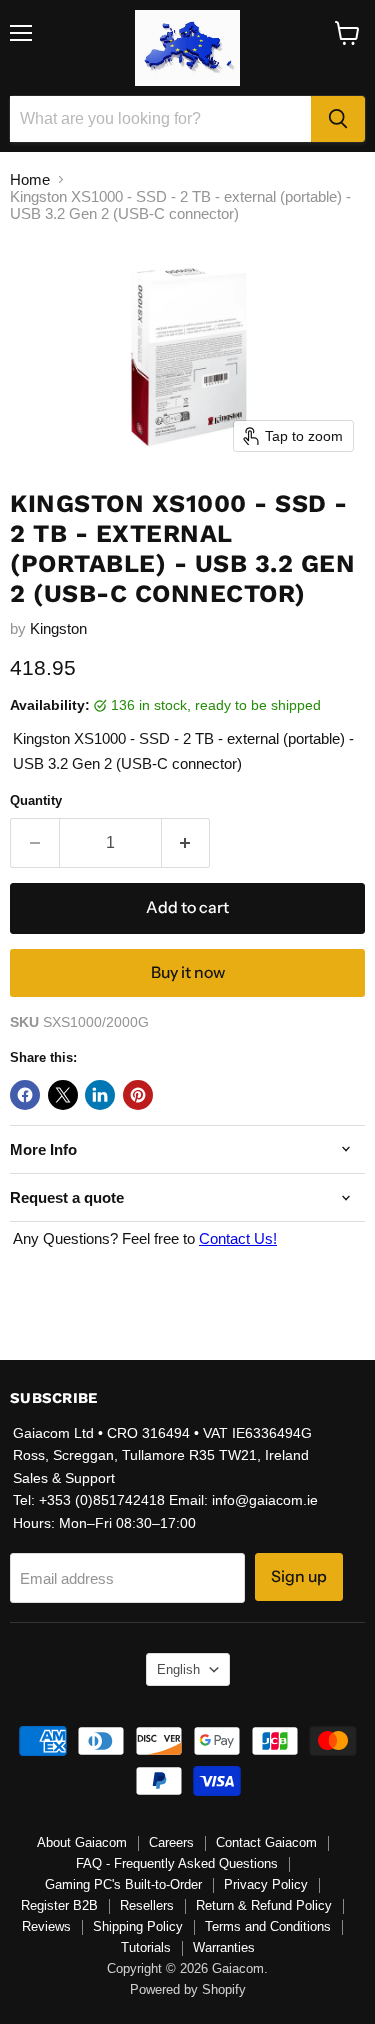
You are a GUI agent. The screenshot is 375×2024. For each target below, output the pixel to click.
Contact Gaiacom (266, 1842)
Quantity (36, 800)
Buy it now (188, 972)
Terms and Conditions (268, 1926)
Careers (171, 1842)
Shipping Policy (138, 1926)
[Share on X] (63, 1095)
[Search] (338, 119)
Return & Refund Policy (264, 1905)
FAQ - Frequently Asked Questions (177, 1863)
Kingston (58, 628)
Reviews (46, 1926)
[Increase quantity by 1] (186, 843)
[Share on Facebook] (25, 1095)
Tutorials (146, 1947)
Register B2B (59, 1905)
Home (30, 179)
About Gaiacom (82, 1842)
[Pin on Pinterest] (138, 1095)
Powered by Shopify (188, 1989)
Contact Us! (238, 1238)
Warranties (224, 1947)
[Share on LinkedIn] (100, 1095)
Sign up (299, 1576)
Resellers (147, 1905)
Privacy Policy (266, 1884)
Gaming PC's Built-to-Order (123, 1884)
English (178, 1669)
